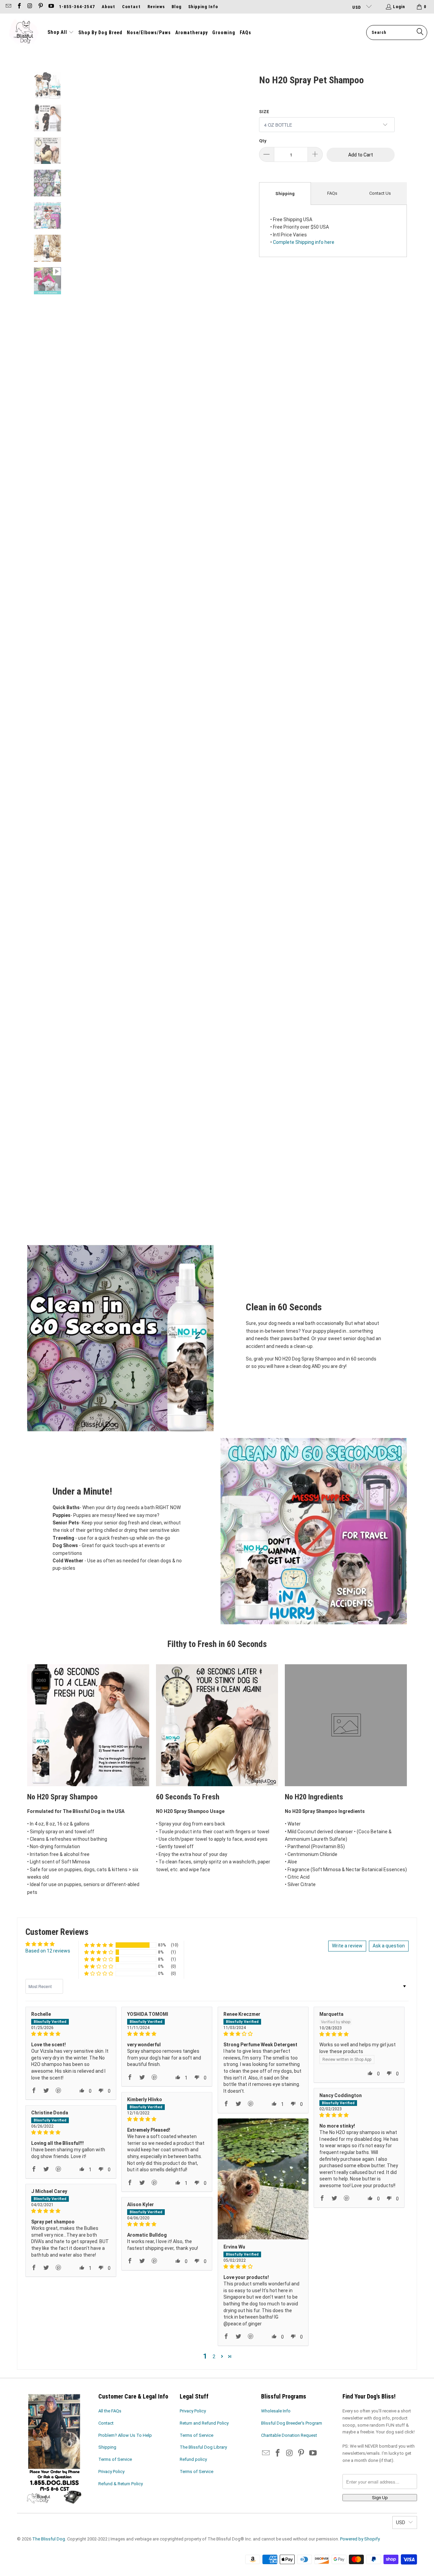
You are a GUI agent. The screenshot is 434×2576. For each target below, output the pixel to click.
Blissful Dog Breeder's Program (292, 2423)
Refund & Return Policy (121, 2484)
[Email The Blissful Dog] (8, 7)
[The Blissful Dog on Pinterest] (40, 7)
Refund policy (193, 2459)
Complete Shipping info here (304, 242)
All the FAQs (110, 2411)
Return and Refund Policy (204, 2423)
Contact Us (380, 193)
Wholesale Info (276, 2411)
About (108, 7)
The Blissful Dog (49, 2539)
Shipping (285, 194)
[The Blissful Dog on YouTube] (51, 7)
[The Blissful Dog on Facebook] (19, 7)
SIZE (264, 112)
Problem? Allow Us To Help (125, 2435)
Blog (176, 7)
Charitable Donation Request (289, 2435)
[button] (61, 33)
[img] (71, 2034)
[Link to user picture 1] (263, 2179)
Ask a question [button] (389, 1946)
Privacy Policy (111, 2472)
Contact (131, 7)
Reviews (156, 7)
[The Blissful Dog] (24, 33)
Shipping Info (203, 7)
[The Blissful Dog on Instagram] (29, 7)
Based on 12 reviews (48, 1951)
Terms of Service (115, 2459)
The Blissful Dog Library (203, 2447)
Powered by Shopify (360, 2539)
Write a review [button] (347, 1946)
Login (399, 7)
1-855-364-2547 (77, 7)
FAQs (332, 193)
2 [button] (214, 2357)
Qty (263, 141)
